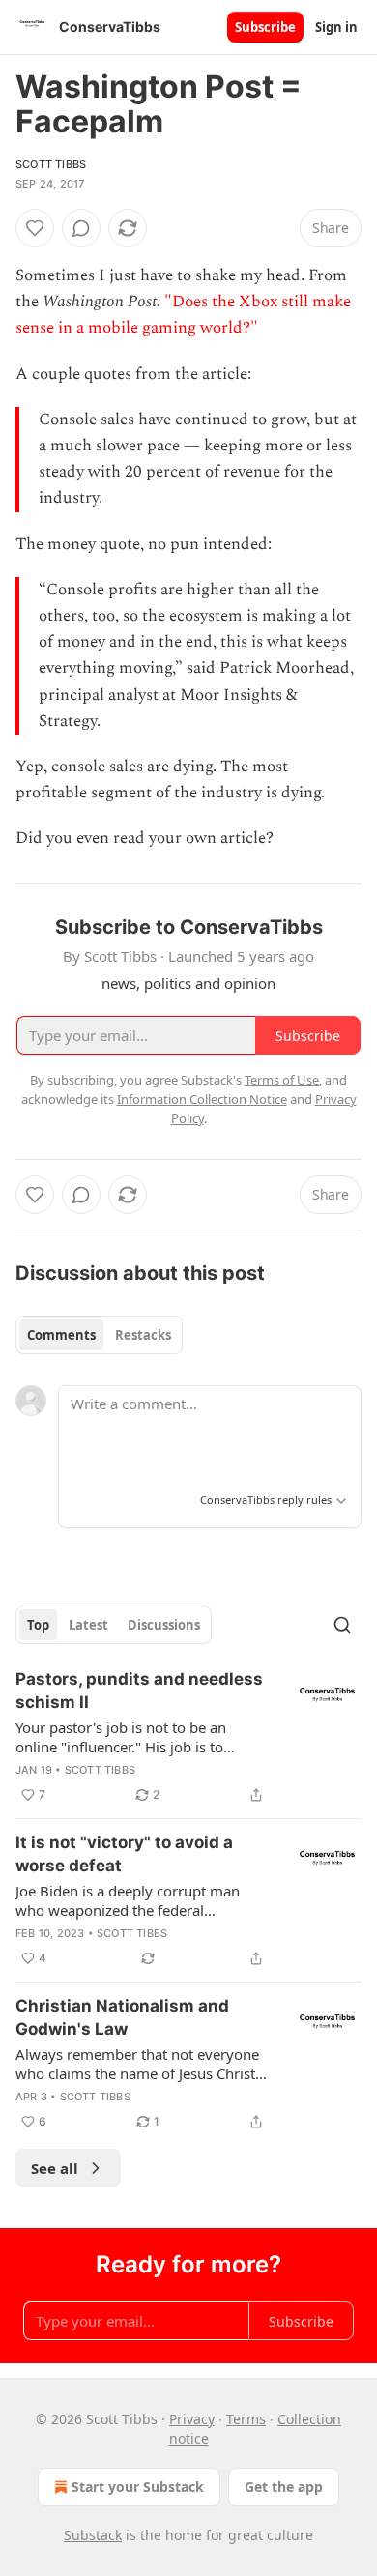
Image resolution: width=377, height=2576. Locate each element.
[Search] (342, 1625)
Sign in (336, 27)
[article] (188, 1737)
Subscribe (265, 27)
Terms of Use (282, 1080)
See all (55, 2168)
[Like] (35, 228)
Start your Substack (138, 2487)
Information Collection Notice (202, 1099)
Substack (93, 2535)
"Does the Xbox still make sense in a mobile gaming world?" (183, 315)
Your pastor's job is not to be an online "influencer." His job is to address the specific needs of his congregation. (123, 1737)
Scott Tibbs (51, 164)
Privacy (192, 2419)
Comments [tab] (61, 1335)
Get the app (284, 2487)
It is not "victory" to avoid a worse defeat (124, 1854)
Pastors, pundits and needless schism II (139, 1691)
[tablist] (99, 1335)
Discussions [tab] (164, 1625)
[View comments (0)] (81, 228)
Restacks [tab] (143, 1335)
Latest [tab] (88, 1625)
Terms (246, 2419)
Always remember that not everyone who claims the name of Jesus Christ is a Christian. (137, 2064)
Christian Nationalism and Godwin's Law (122, 2017)
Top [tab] (38, 1625)
